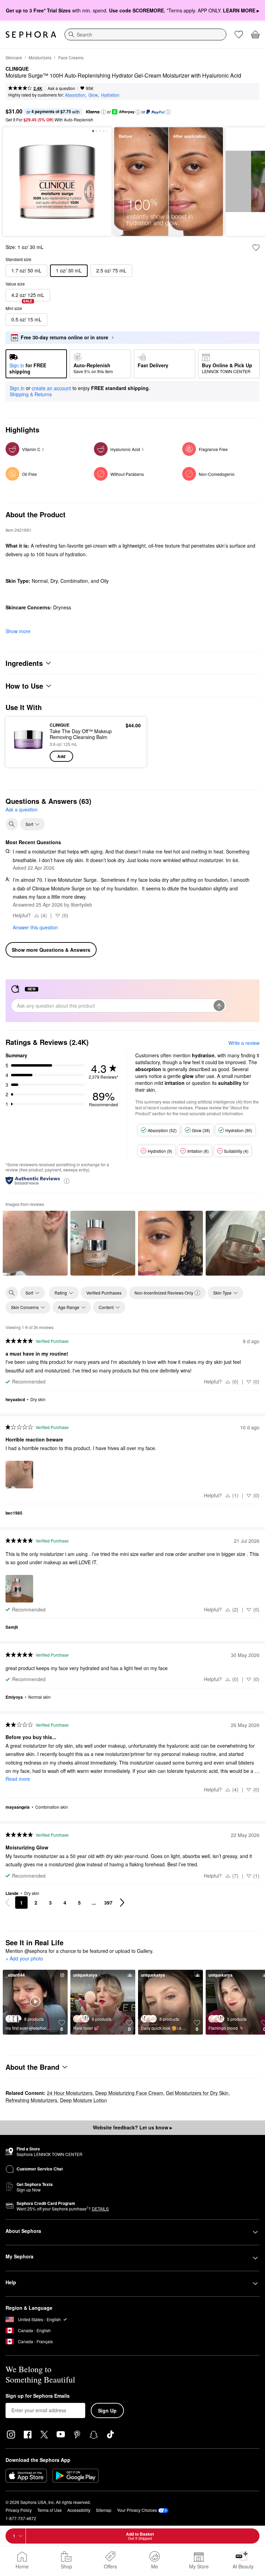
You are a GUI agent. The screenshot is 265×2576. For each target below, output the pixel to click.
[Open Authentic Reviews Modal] (67, 1181)
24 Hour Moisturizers (70, 2093)
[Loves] (239, 34)
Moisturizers (40, 57)
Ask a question (61, 88)
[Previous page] (8, 1903)
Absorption (75, 95)
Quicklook (22, 742)
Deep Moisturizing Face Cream (129, 2093)
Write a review (244, 1043)
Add (61, 756)
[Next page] (122, 1903)
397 (108, 1903)
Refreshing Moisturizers (31, 2100)
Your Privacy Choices (137, 2510)
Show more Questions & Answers (51, 950)
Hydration (110, 95)
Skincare (14, 57)
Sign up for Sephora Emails (38, 2396)
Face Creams (71, 57)
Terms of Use (50, 2510)
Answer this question (35, 927)
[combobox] (145, 34)
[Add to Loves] (256, 248)
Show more (18, 631)
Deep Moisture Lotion (84, 2100)
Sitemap (104, 2510)
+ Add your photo (24, 1959)
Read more (18, 1779)
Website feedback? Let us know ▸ (132, 2127)
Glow (93, 95)
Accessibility (79, 2510)
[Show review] (35, 1243)
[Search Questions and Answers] (12, 824)
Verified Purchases (104, 1293)
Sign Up (107, 2410)
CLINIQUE (17, 69)
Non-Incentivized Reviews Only (164, 1293)
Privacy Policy (19, 2510)
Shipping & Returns (31, 394)
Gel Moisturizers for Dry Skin (197, 2093)
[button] (104, 112)
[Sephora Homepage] (31, 34)
